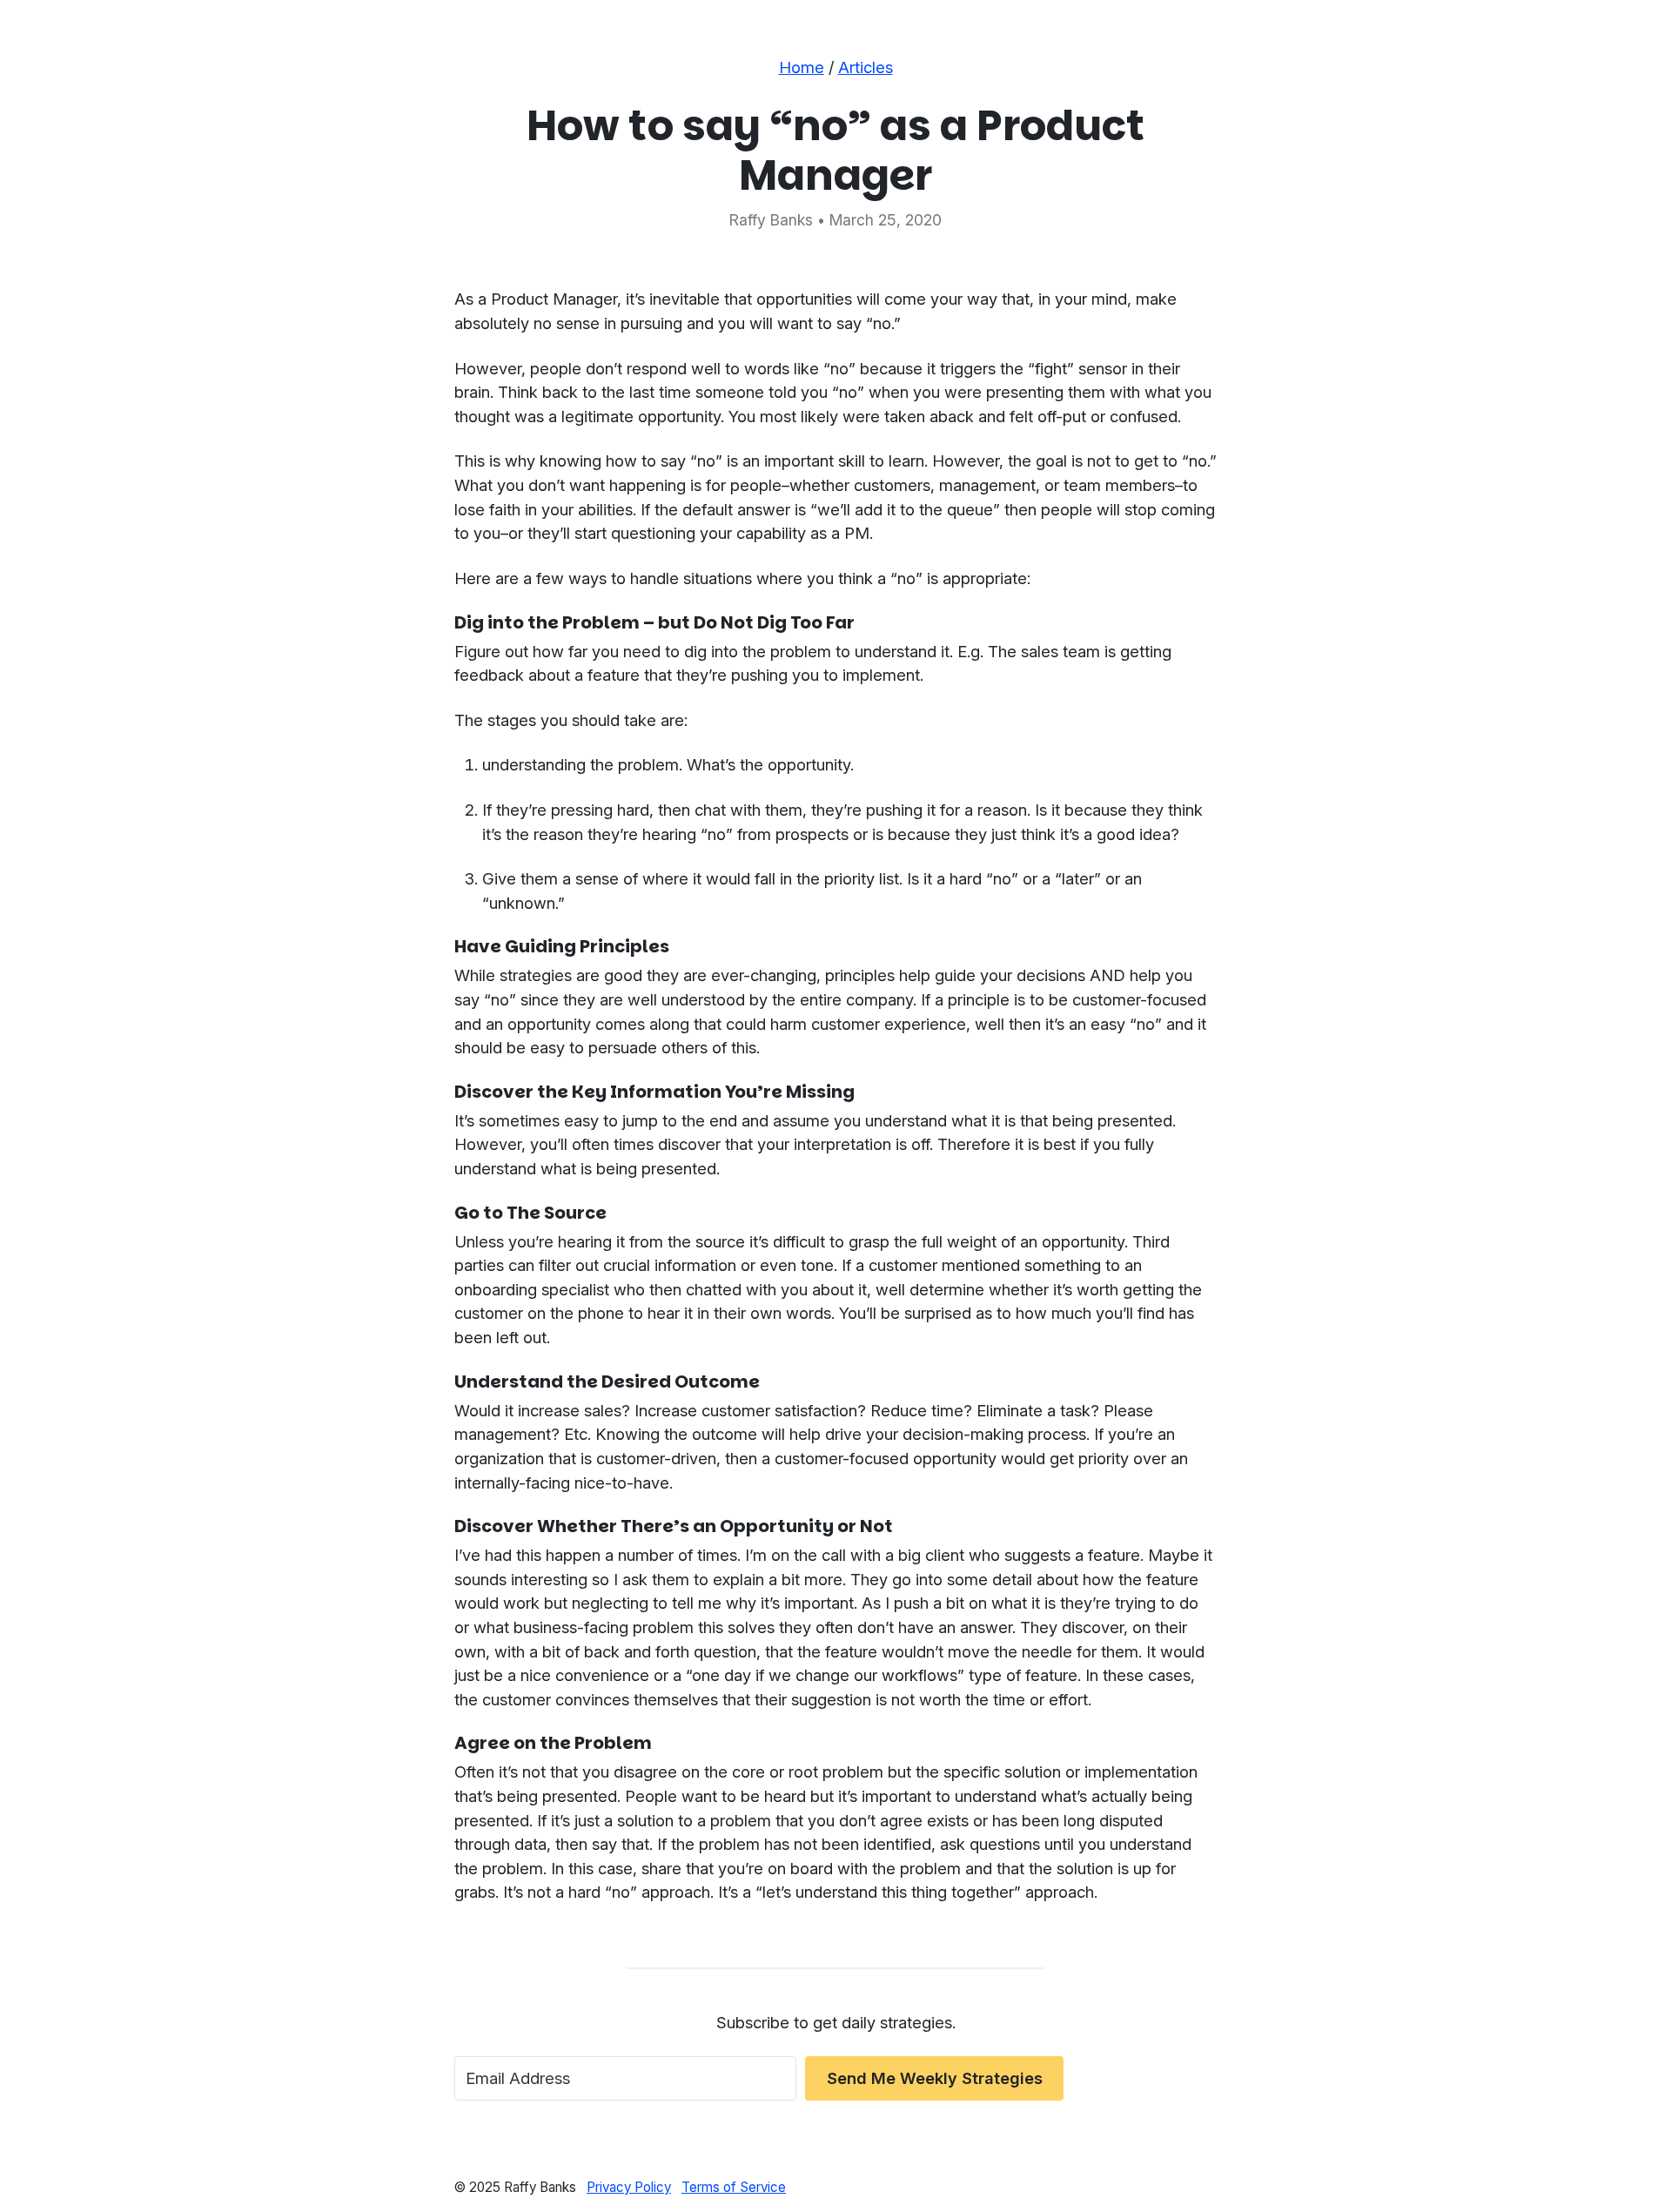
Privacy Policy (629, 2187)
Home (802, 67)
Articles (866, 67)
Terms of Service (734, 2187)
